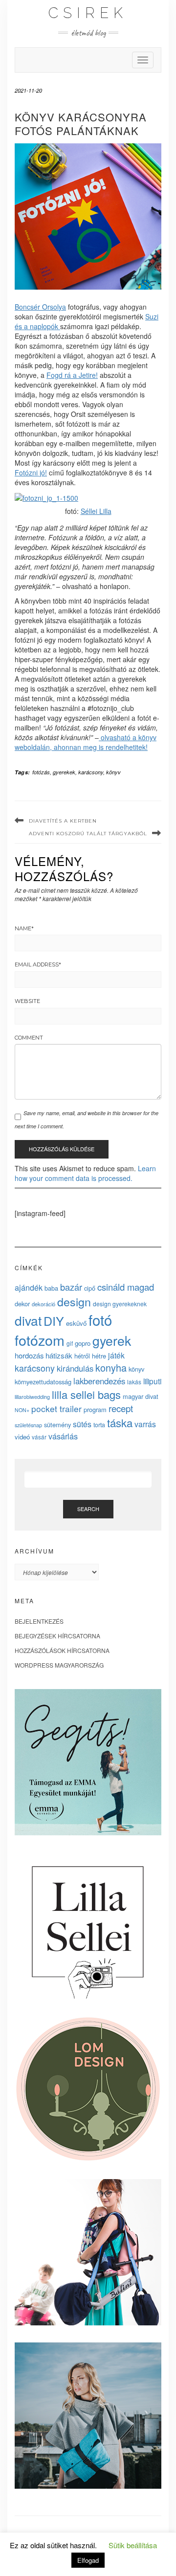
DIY (54, 1320)
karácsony (91, 772)
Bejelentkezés (39, 1621)
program (95, 1409)
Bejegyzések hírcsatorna (57, 1636)
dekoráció (44, 1304)
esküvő (76, 1323)
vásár (39, 1437)
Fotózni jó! (31, 472)
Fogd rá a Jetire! (72, 375)
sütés (82, 1424)
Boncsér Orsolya (40, 307)
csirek (88, 13)
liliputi (152, 1381)
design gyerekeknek (120, 1304)
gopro (83, 1343)
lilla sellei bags (86, 1394)
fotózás (41, 772)
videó (22, 1437)
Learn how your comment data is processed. (85, 1173)
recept (121, 1408)
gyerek (112, 1340)
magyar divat (141, 1396)
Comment (29, 1038)
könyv (113, 772)
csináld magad (126, 1287)
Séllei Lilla (96, 511)
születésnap (28, 1425)
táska (120, 1422)
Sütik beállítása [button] (133, 2545)
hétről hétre (90, 1356)
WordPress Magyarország (59, 1665)
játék (116, 1355)
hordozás (29, 1355)
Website (27, 1001)
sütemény (57, 1425)
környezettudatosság (43, 1382)
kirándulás (75, 1368)
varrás (145, 1424)
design (74, 1301)
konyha (111, 1367)
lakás (134, 1382)
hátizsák (59, 1355)
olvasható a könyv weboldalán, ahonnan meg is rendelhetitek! (86, 742)
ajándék (29, 1287)
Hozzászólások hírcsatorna (62, 1650)
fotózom (40, 1340)
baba (51, 1288)
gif (70, 1343)
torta (99, 1425)
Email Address (38, 964)
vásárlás (63, 1436)
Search (88, 1509)
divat (28, 1320)
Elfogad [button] (88, 2560)
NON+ (22, 1410)
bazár (71, 1287)
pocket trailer (56, 1408)
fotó (100, 1319)
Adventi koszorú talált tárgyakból (88, 834)
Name (24, 928)
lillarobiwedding (32, 1396)
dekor (22, 1304)
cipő (90, 1288)
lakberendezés (99, 1381)
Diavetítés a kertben (63, 821)
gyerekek (64, 772)
